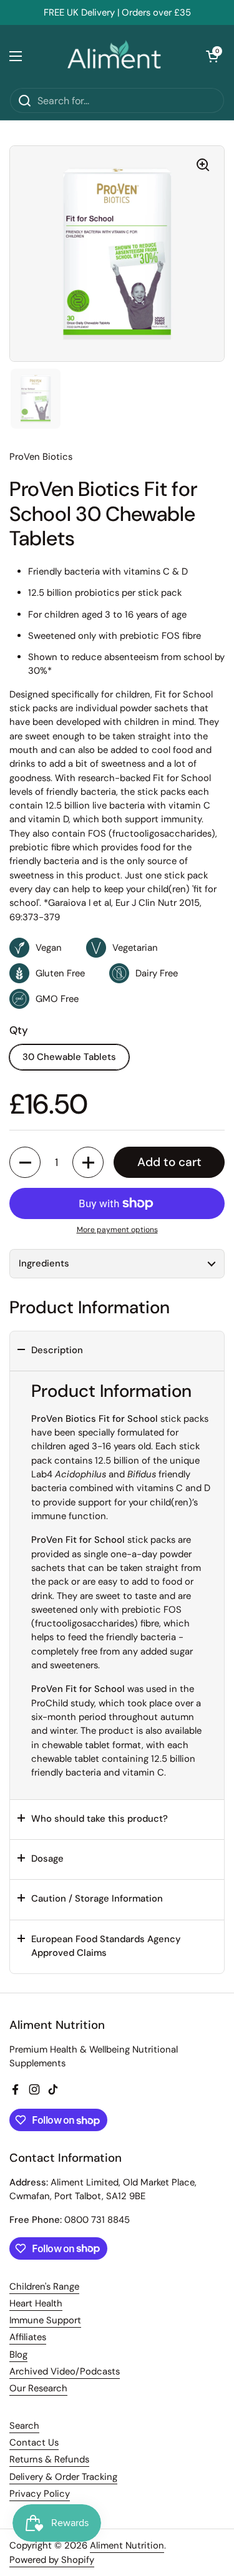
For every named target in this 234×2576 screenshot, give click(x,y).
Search (24, 2426)
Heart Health (36, 2303)
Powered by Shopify (52, 2560)
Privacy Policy (40, 2494)
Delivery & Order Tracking (63, 2477)
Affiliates (28, 2337)
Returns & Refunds (49, 2459)
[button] (212, 56)
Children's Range (44, 2287)
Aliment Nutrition (127, 2545)
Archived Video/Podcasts (65, 2371)
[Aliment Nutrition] (114, 56)
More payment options (117, 1230)
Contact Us (34, 2442)
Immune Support (45, 2320)
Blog (18, 2355)
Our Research (38, 2388)
